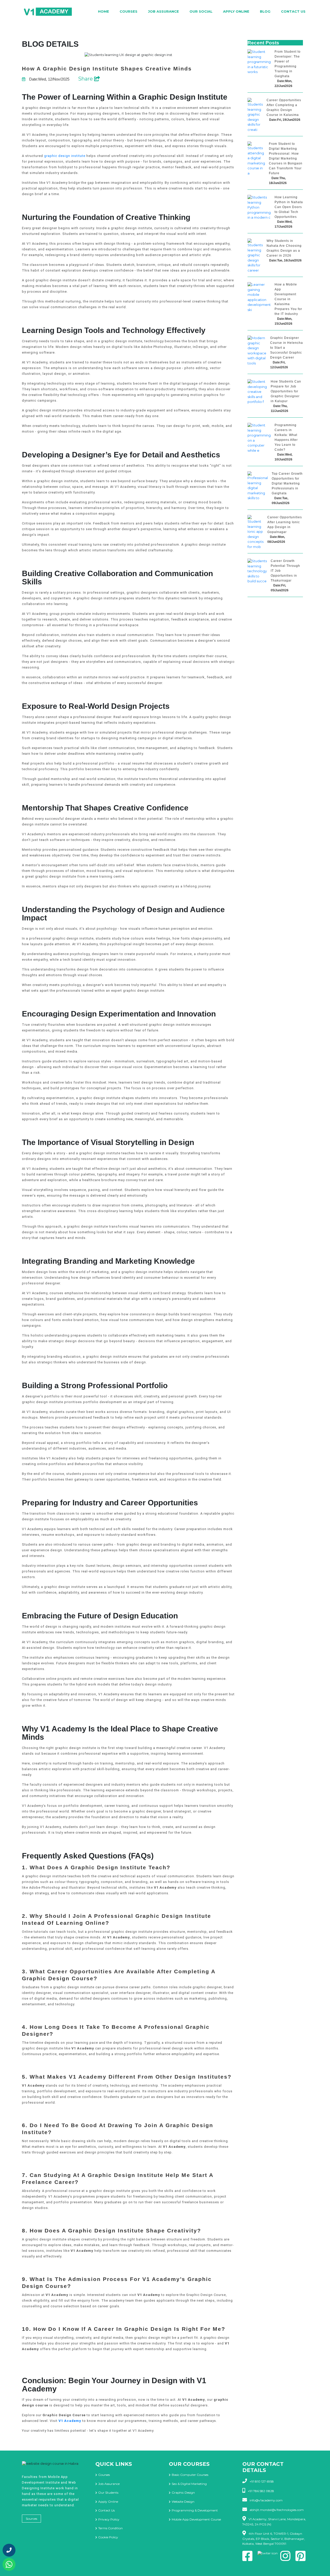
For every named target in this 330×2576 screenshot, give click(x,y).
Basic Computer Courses (190, 2475)
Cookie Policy (108, 2537)
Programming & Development (195, 2510)
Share (86, 79)
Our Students (108, 2492)
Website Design (183, 2502)
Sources (31, 2519)
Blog (265, 11)
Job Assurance (163, 11)
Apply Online (236, 11)
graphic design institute (65, 156)
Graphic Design (183, 2492)
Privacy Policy (109, 2519)
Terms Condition (110, 2528)
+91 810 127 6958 (262, 2481)
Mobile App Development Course (196, 2519)
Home (104, 11)
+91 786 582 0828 (261, 2491)
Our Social (201, 11)
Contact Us (293, 11)
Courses (129, 11)
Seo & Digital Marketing (189, 2484)
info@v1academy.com (266, 2500)
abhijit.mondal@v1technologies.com (277, 2510)
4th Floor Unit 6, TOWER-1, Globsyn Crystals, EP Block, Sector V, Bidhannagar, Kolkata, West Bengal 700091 (274, 2539)
